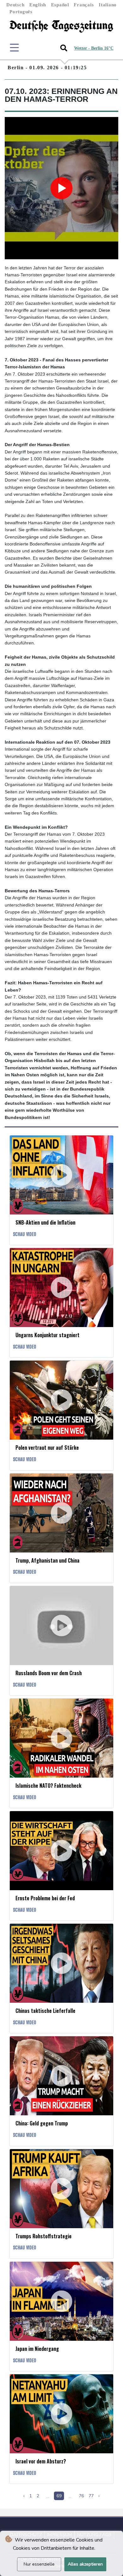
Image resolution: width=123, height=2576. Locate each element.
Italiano (108, 5)
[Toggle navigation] (14, 48)
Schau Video (25, 1234)
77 (91, 2496)
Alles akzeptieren (85, 2564)
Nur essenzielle (39, 2564)
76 (81, 2496)
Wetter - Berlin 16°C (94, 48)
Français (84, 5)
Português (21, 12)
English (38, 5)
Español (60, 5)
